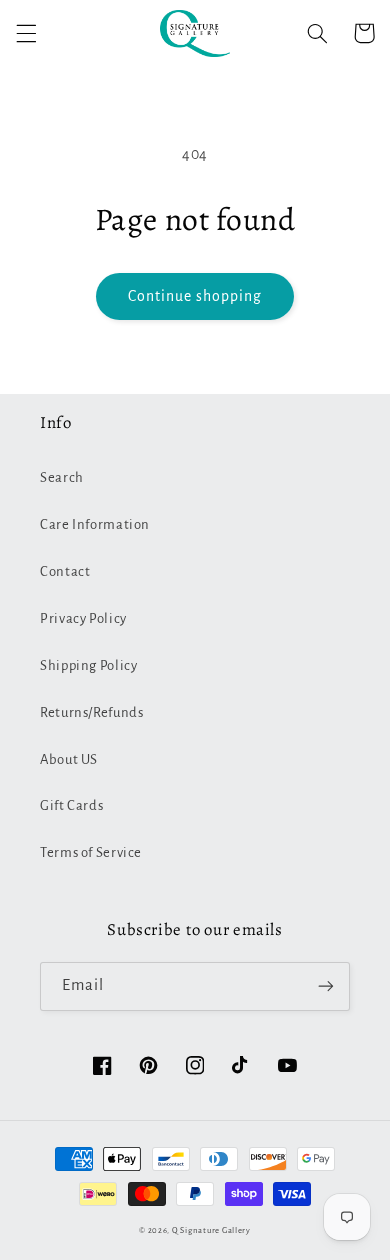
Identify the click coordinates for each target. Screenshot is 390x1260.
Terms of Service (91, 852)
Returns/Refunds (91, 712)
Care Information (95, 524)
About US (69, 759)
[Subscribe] (326, 986)
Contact (65, 571)
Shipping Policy (88, 665)
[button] (26, 33)
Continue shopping (195, 296)
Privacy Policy (83, 618)
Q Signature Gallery (211, 1230)
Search (62, 477)
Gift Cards (71, 805)
